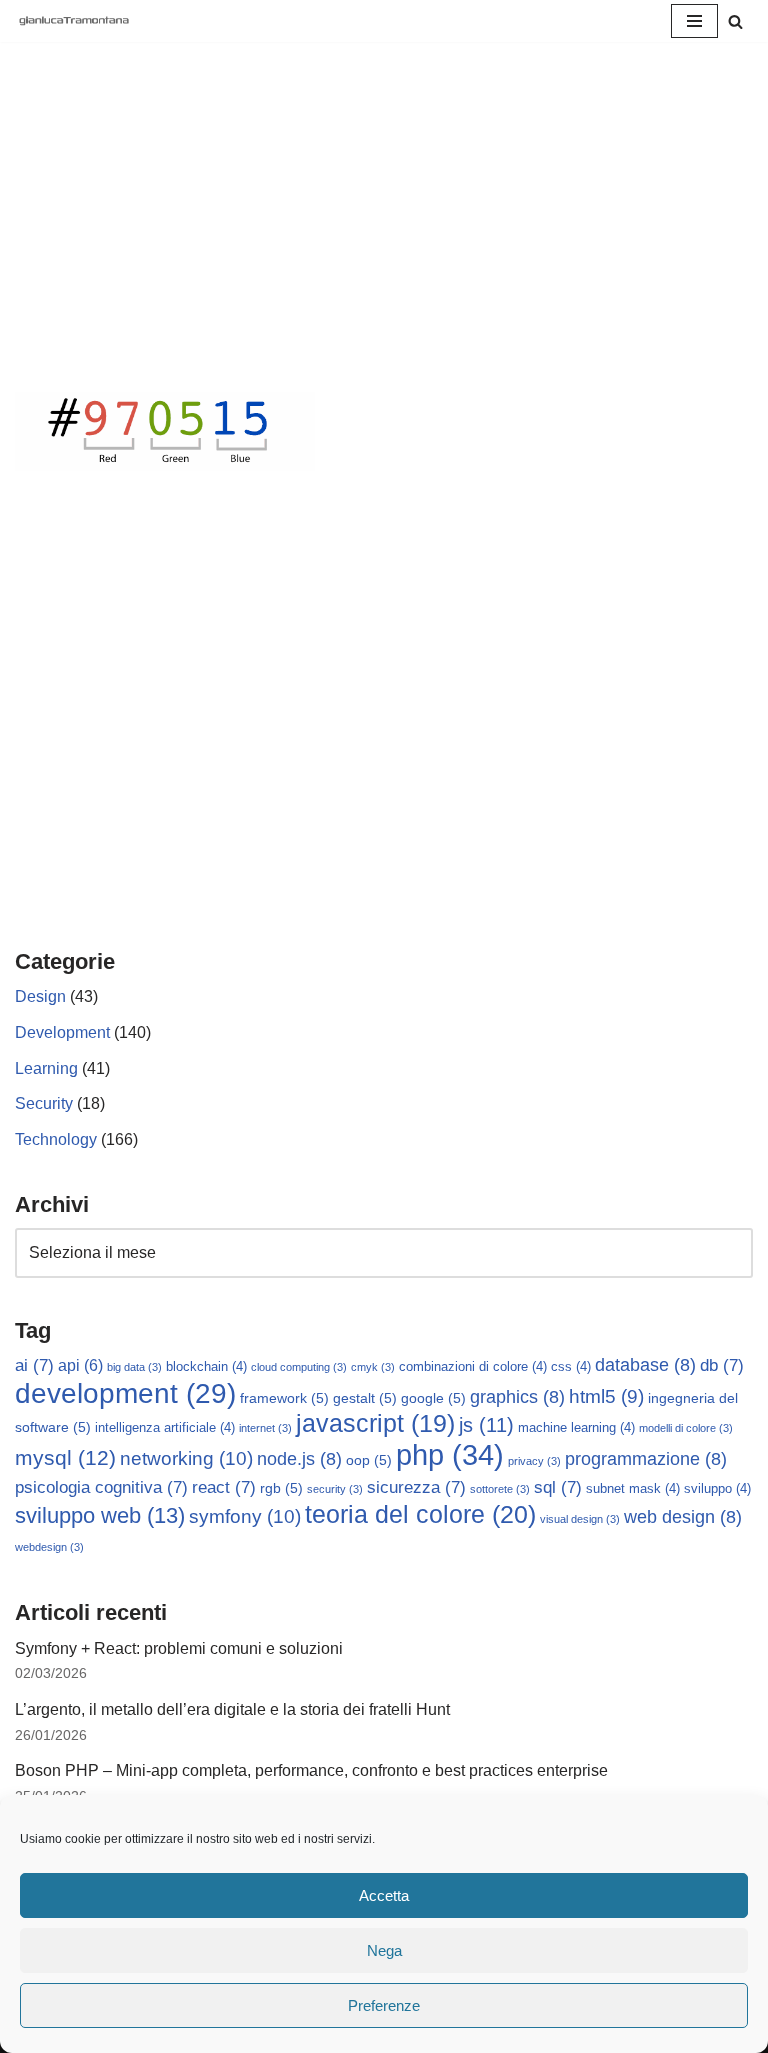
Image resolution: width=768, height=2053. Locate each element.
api (80, 1365)
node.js (299, 1459)
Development (62, 1032)
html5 (606, 1396)
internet (265, 1428)
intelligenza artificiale (165, 1428)
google (433, 1398)
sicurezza (416, 1487)
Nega (384, 1950)
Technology (56, 1139)
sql (558, 1487)
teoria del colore (420, 1514)
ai (34, 1365)
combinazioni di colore (473, 1367)
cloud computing (299, 1367)
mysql (65, 1457)
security (335, 1489)
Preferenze (384, 2005)
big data (134, 1367)
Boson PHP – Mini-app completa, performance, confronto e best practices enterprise (311, 1770)
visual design (580, 1519)
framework (284, 1398)
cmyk (373, 1367)
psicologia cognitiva (101, 1487)
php (450, 1454)
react (224, 1487)
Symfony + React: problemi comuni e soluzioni (179, 1648)
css (571, 1367)
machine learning (576, 1428)
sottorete (500, 1489)
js (486, 1425)
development (125, 1393)
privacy (534, 1461)
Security (44, 1103)
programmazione (646, 1459)
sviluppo (717, 1489)
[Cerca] (735, 21)
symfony (245, 1516)
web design (683, 1517)
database (645, 1365)
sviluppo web (100, 1515)
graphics (517, 1397)
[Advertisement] (384, 242)
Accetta (384, 1895)
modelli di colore (686, 1428)
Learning (46, 1068)
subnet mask (633, 1489)
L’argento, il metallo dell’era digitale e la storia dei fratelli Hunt (232, 1709)
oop (369, 1460)
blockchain (206, 1367)
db (722, 1365)
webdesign (49, 1547)
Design (40, 996)
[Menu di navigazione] (694, 21)
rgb (281, 1488)
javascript (375, 1423)
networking (186, 1458)
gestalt (365, 1398)
